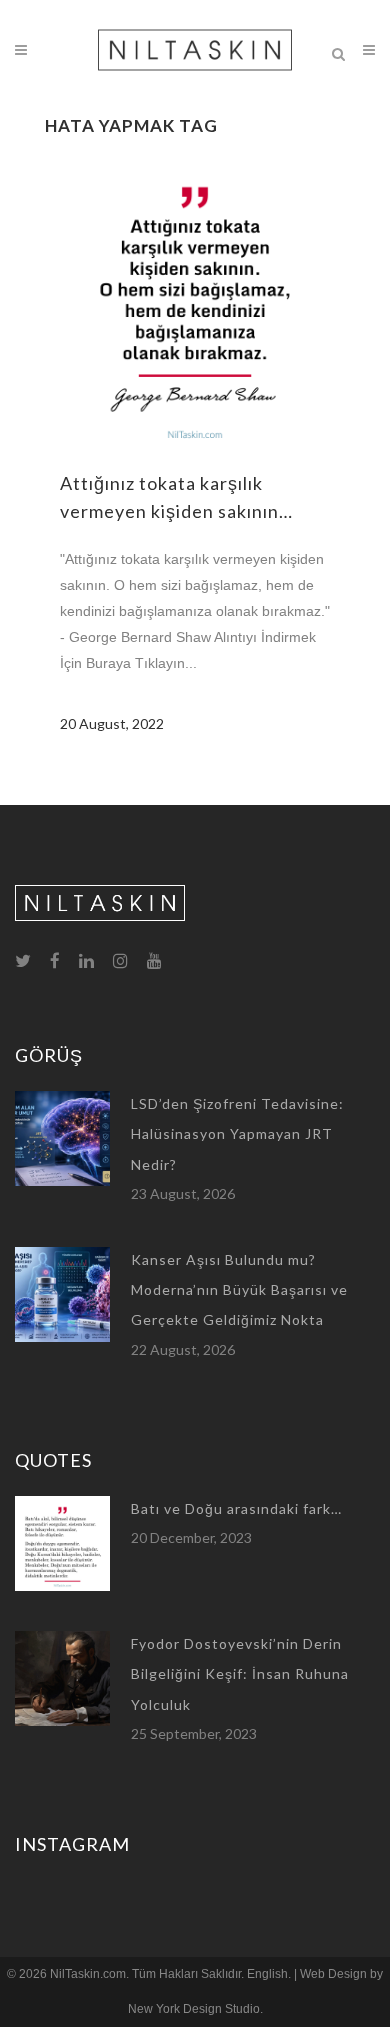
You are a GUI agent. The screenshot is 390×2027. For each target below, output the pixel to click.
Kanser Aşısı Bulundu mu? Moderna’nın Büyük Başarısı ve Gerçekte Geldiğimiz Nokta (239, 1290)
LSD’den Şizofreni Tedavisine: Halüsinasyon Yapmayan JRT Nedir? (237, 1134)
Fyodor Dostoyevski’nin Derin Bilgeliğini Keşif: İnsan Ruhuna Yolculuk (240, 1674)
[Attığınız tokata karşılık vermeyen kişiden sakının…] (195, 302)
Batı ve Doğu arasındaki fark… (236, 1508)
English (267, 1974)
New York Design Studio (194, 2009)
